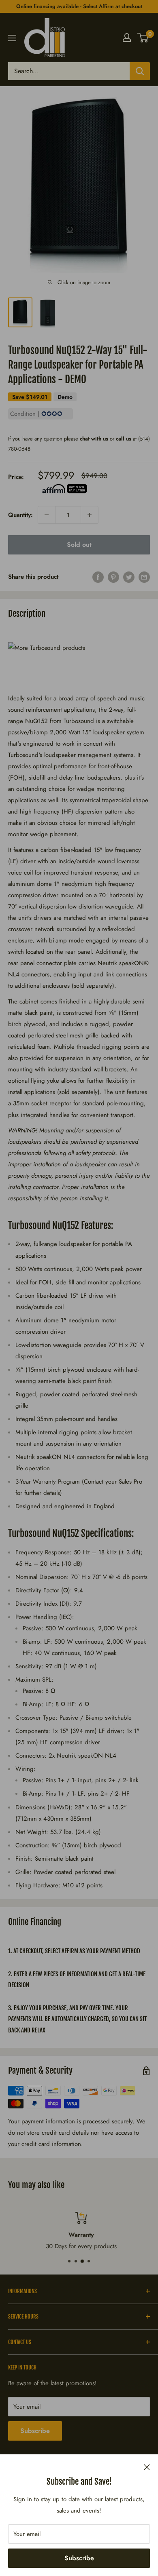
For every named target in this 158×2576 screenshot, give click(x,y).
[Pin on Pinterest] (113, 577)
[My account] (127, 38)
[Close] (147, 2466)
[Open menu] (12, 38)
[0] (143, 38)
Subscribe (79, 2558)
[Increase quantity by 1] (90, 515)
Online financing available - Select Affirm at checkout (79, 6)
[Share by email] (144, 577)
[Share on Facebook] (98, 577)
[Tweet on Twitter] (129, 577)
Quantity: (20, 515)
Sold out (79, 545)
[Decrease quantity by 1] (47, 515)
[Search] (140, 71)
